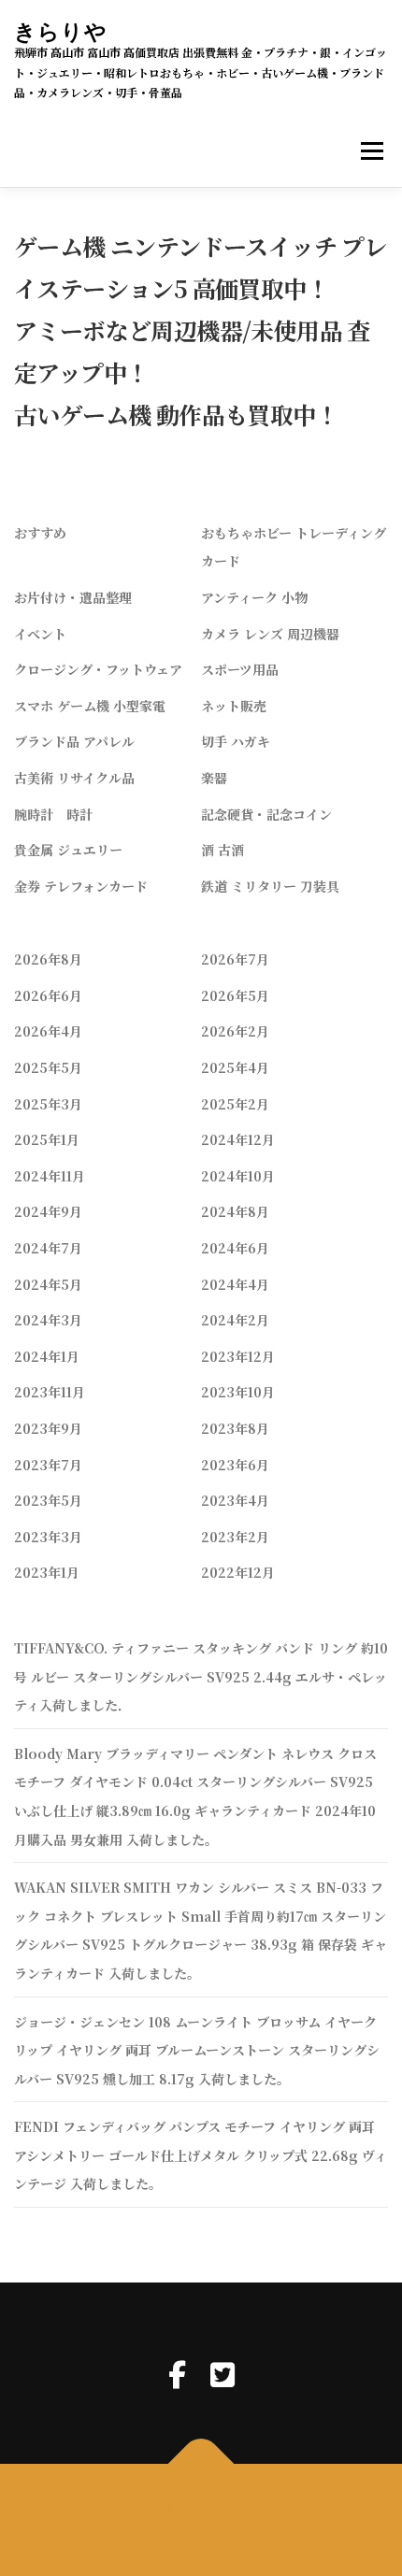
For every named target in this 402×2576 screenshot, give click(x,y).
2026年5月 (235, 995)
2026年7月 (235, 959)
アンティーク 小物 (254, 597)
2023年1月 (47, 1572)
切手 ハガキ (236, 741)
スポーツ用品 (240, 669)
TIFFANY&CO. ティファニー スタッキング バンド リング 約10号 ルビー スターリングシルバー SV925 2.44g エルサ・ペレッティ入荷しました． (201, 1676)
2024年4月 (235, 1284)
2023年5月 (48, 1500)
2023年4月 (235, 1500)
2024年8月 (235, 1211)
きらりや (61, 31)
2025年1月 (47, 1139)
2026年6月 (48, 995)
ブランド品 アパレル (74, 741)
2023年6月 (235, 1465)
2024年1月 (47, 1356)
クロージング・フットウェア (98, 669)
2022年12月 (238, 1572)
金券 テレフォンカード (81, 886)
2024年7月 (48, 1248)
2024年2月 (235, 1320)
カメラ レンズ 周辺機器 (270, 634)
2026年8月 (48, 959)
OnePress (265, 2508)
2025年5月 (48, 1067)
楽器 (214, 778)
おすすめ (40, 533)
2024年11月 (50, 1176)
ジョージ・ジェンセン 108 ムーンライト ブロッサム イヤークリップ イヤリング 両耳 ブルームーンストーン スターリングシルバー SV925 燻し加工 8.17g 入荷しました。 (197, 2050)
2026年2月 (235, 1031)
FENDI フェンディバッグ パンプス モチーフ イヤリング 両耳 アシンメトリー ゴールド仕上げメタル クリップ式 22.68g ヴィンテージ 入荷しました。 (201, 2155)
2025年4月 (235, 1067)
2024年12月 (238, 1139)
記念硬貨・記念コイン (266, 814)
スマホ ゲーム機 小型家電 (90, 706)
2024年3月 (48, 1320)
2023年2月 (235, 1537)
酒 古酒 (223, 850)
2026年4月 (48, 1031)
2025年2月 (235, 1104)
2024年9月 (48, 1211)
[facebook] (177, 2373)
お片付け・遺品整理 (73, 597)
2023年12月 (238, 1356)
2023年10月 (238, 1392)
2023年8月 (235, 1428)
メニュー (372, 152)
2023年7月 (48, 1465)
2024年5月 (48, 1284)
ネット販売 (234, 706)
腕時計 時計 (53, 814)
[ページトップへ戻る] (201, 2464)
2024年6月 (235, 1248)
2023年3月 (48, 1537)
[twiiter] (223, 2373)
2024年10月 (238, 1176)
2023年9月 (48, 1428)
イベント (40, 634)
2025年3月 (48, 1104)
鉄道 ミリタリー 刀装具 (270, 886)
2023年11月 (50, 1392)
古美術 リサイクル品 (74, 778)
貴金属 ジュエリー (68, 850)
